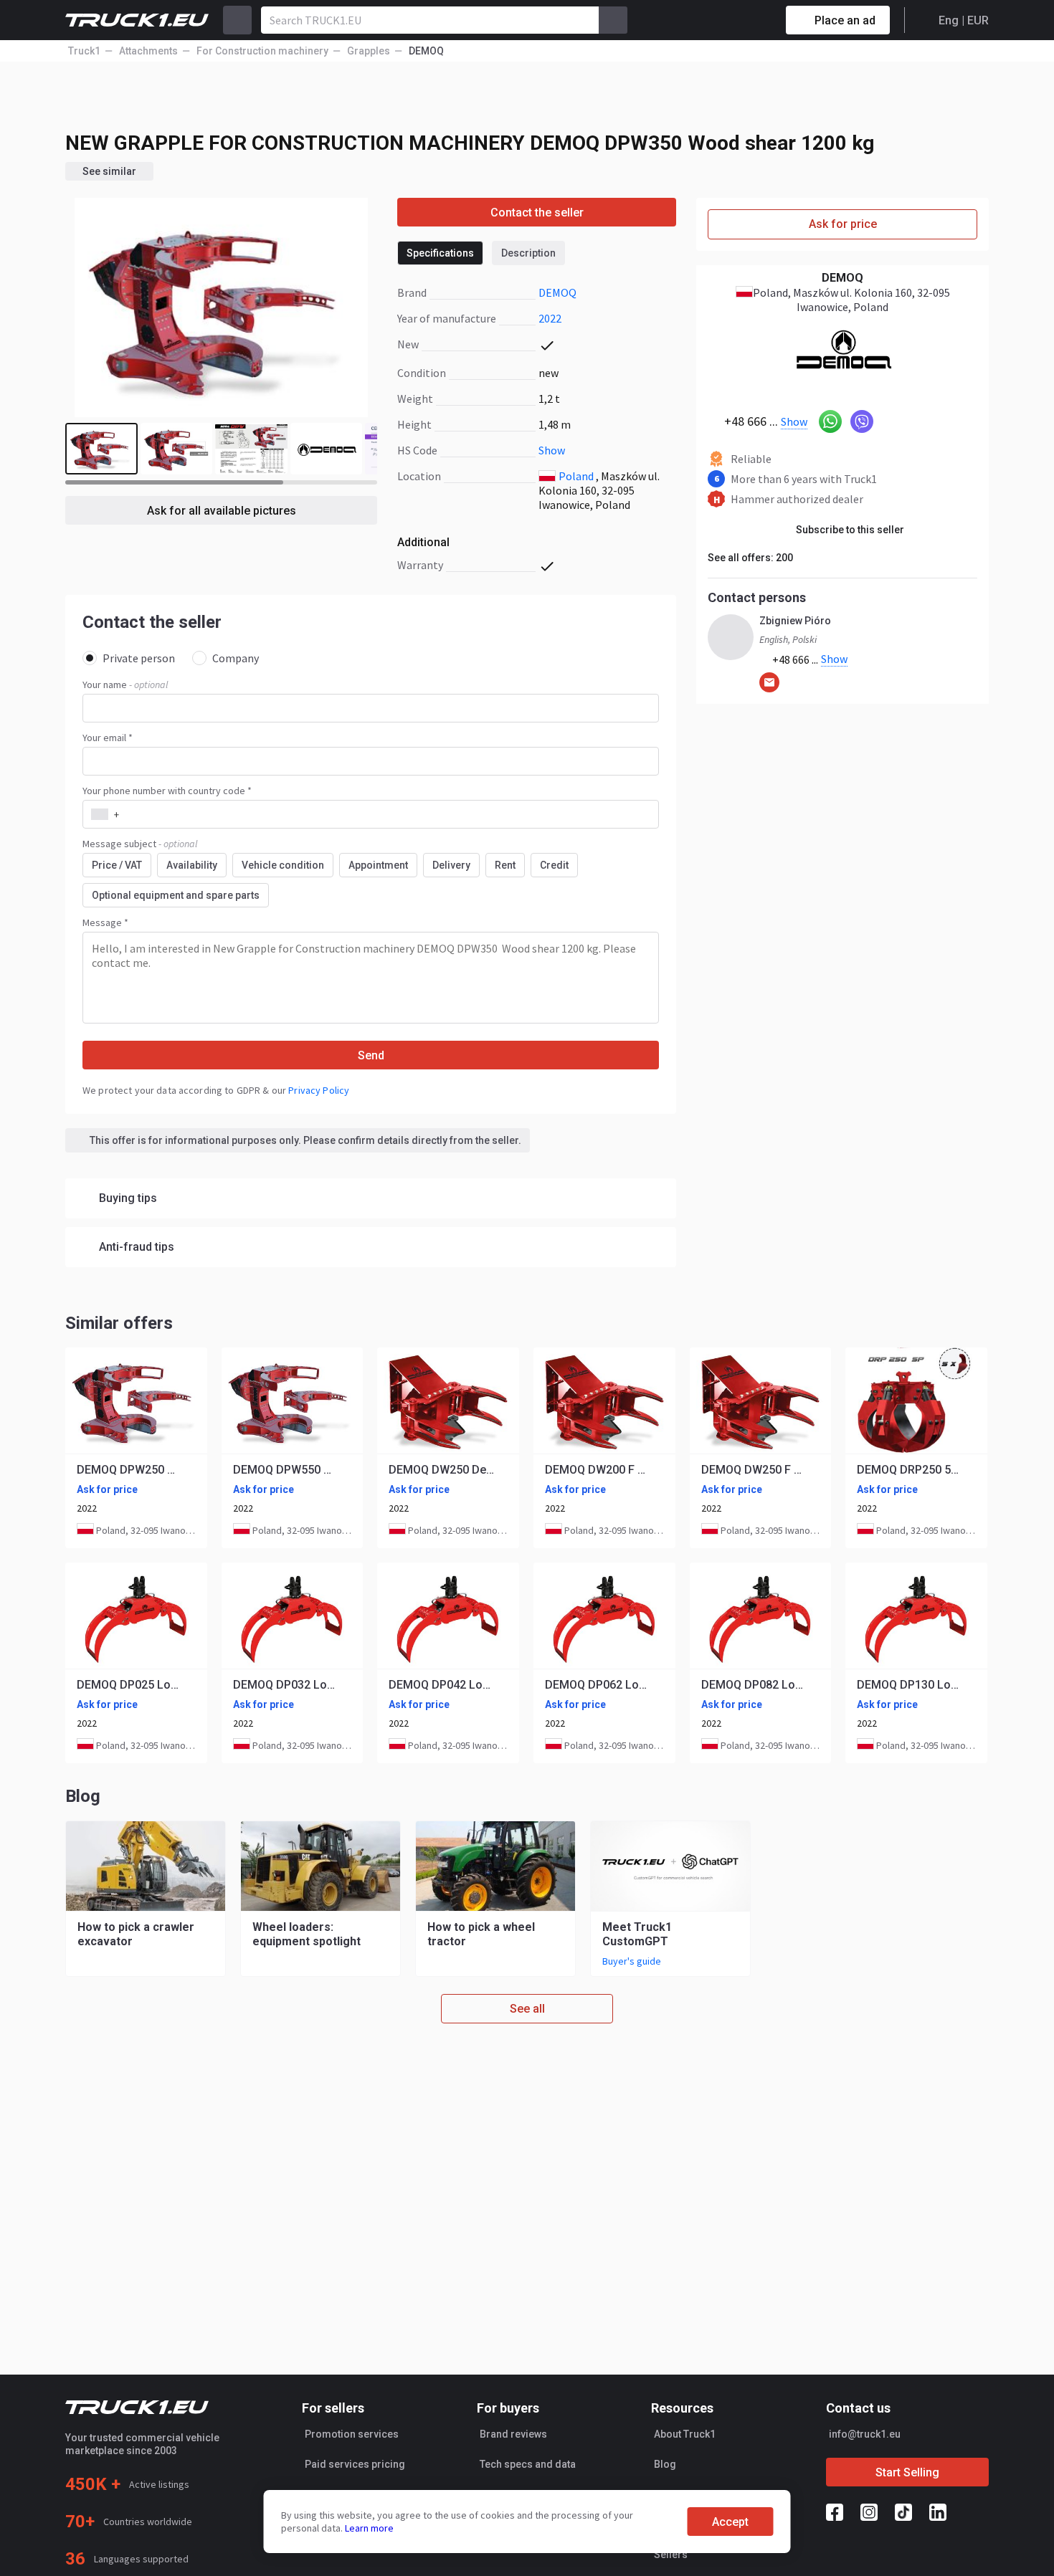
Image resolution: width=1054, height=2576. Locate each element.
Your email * (108, 738)
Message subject (140, 844)
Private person (139, 658)
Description (528, 253)
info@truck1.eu (865, 2434)
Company (236, 658)
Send (371, 1055)
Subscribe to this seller (850, 530)
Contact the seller (537, 213)
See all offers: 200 (750, 558)
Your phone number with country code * (167, 791)
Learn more (369, 2528)
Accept (730, 2522)
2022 (550, 318)
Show (552, 450)
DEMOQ (557, 292)
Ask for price (843, 224)
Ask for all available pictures (222, 511)
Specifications (440, 253)
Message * (105, 922)
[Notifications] (724, 20)
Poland (576, 476)
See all (527, 2009)
